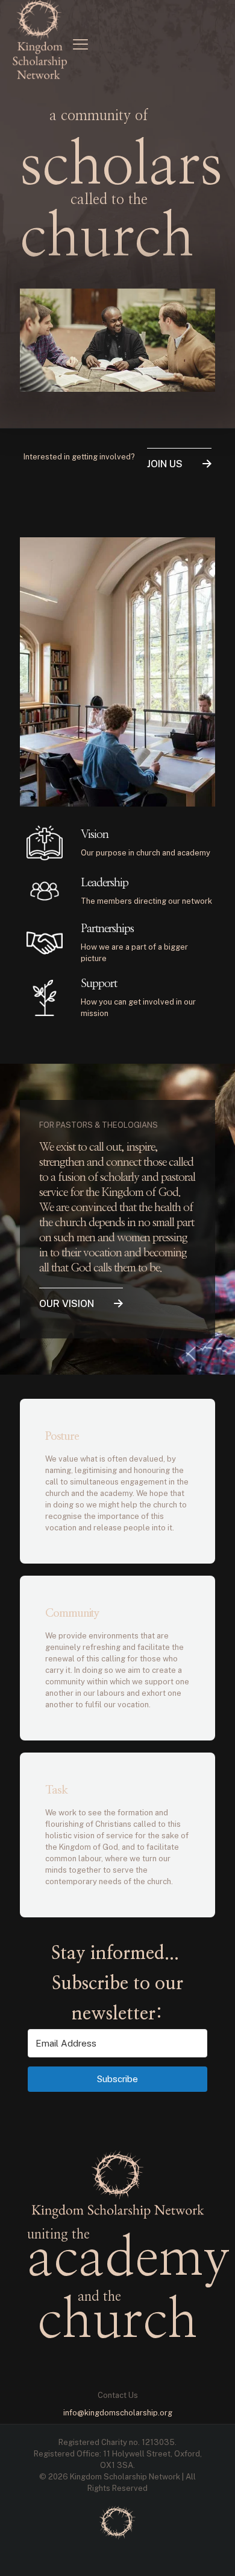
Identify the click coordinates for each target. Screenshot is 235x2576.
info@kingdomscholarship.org (118, 2413)
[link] (117, 2523)
